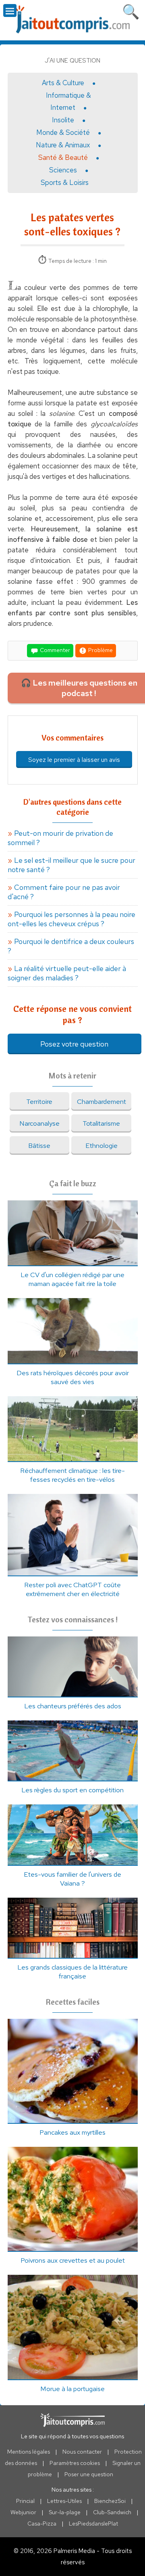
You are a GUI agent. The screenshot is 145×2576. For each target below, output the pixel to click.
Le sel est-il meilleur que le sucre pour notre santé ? (71, 865)
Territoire (39, 1101)
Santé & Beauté (63, 157)
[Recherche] (131, 10)
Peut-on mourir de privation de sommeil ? (60, 838)
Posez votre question (74, 1044)
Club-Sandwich (112, 2512)
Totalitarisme (101, 1123)
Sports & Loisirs (65, 183)
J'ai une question (72, 61)
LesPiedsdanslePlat (93, 2524)
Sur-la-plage (65, 2512)
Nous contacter (82, 2452)
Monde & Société (63, 132)
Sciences (63, 170)
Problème (100, 650)
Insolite (63, 120)
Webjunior (23, 2512)
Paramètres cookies (75, 2463)
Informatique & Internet (68, 101)
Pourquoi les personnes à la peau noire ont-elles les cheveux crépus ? (71, 919)
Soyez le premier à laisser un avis (74, 760)
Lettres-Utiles (64, 2501)
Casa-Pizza (42, 2524)
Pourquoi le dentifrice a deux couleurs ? (71, 946)
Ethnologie (101, 1145)
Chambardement (101, 1101)
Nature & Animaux (63, 145)
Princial (25, 2501)
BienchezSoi (110, 2501)
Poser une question (89, 2474)
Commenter (54, 650)
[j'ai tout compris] (72, 20)
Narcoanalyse (39, 1123)
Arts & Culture (63, 83)
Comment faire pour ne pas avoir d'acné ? (64, 892)
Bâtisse (39, 1145)
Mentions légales (29, 2452)
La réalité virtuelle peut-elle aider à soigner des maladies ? (67, 973)
